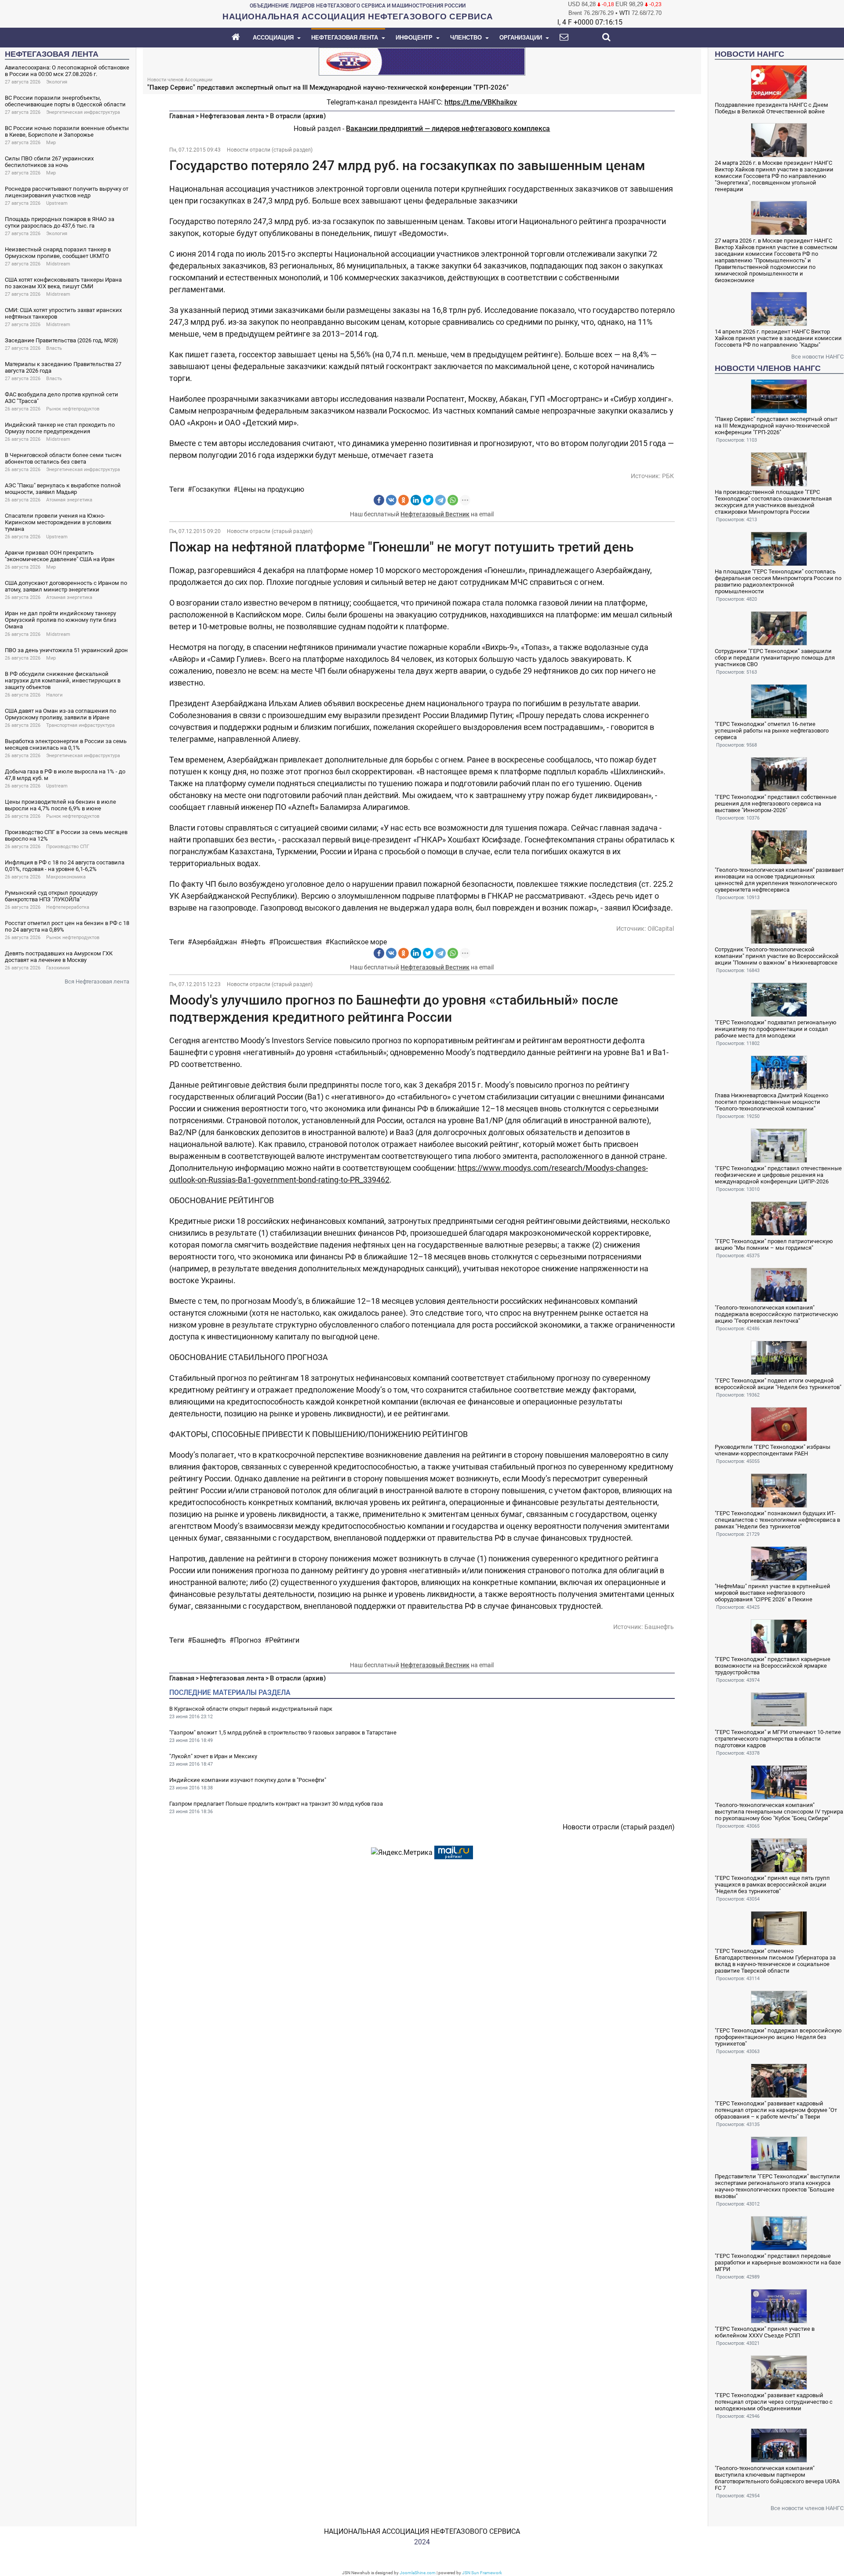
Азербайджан (215, 942)
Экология (57, 82)
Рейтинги (284, 1640)
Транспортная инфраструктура (80, 725)
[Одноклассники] (404, 500)
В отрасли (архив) (298, 116)
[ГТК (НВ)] (422, 61)
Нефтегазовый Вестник (435, 514)
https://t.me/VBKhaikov (481, 102)
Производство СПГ (68, 847)
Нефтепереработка (68, 907)
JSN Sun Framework (482, 2573)
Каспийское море (358, 942)
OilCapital (661, 929)
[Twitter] (428, 500)
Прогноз (247, 1640)
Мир (51, 143)
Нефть (255, 942)
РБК (668, 476)
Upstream (57, 203)
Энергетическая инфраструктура (83, 112)
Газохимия (58, 968)
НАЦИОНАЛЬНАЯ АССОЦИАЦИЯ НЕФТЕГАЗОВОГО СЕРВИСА (422, 2531)
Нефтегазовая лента (232, 116)
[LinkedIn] (416, 500)
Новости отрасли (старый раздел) (270, 150)
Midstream (58, 264)
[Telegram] (440, 500)
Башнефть (659, 1627)
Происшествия (298, 942)
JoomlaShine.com (418, 2573)
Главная (182, 116)
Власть (54, 348)
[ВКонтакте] (391, 500)
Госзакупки (211, 489)
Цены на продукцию (271, 489)
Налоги (54, 695)
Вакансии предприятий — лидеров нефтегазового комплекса (448, 129)
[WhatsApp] (453, 500)
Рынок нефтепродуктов (73, 409)
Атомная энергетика (69, 500)
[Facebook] (379, 500)
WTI (625, 13)
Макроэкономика (66, 877)
